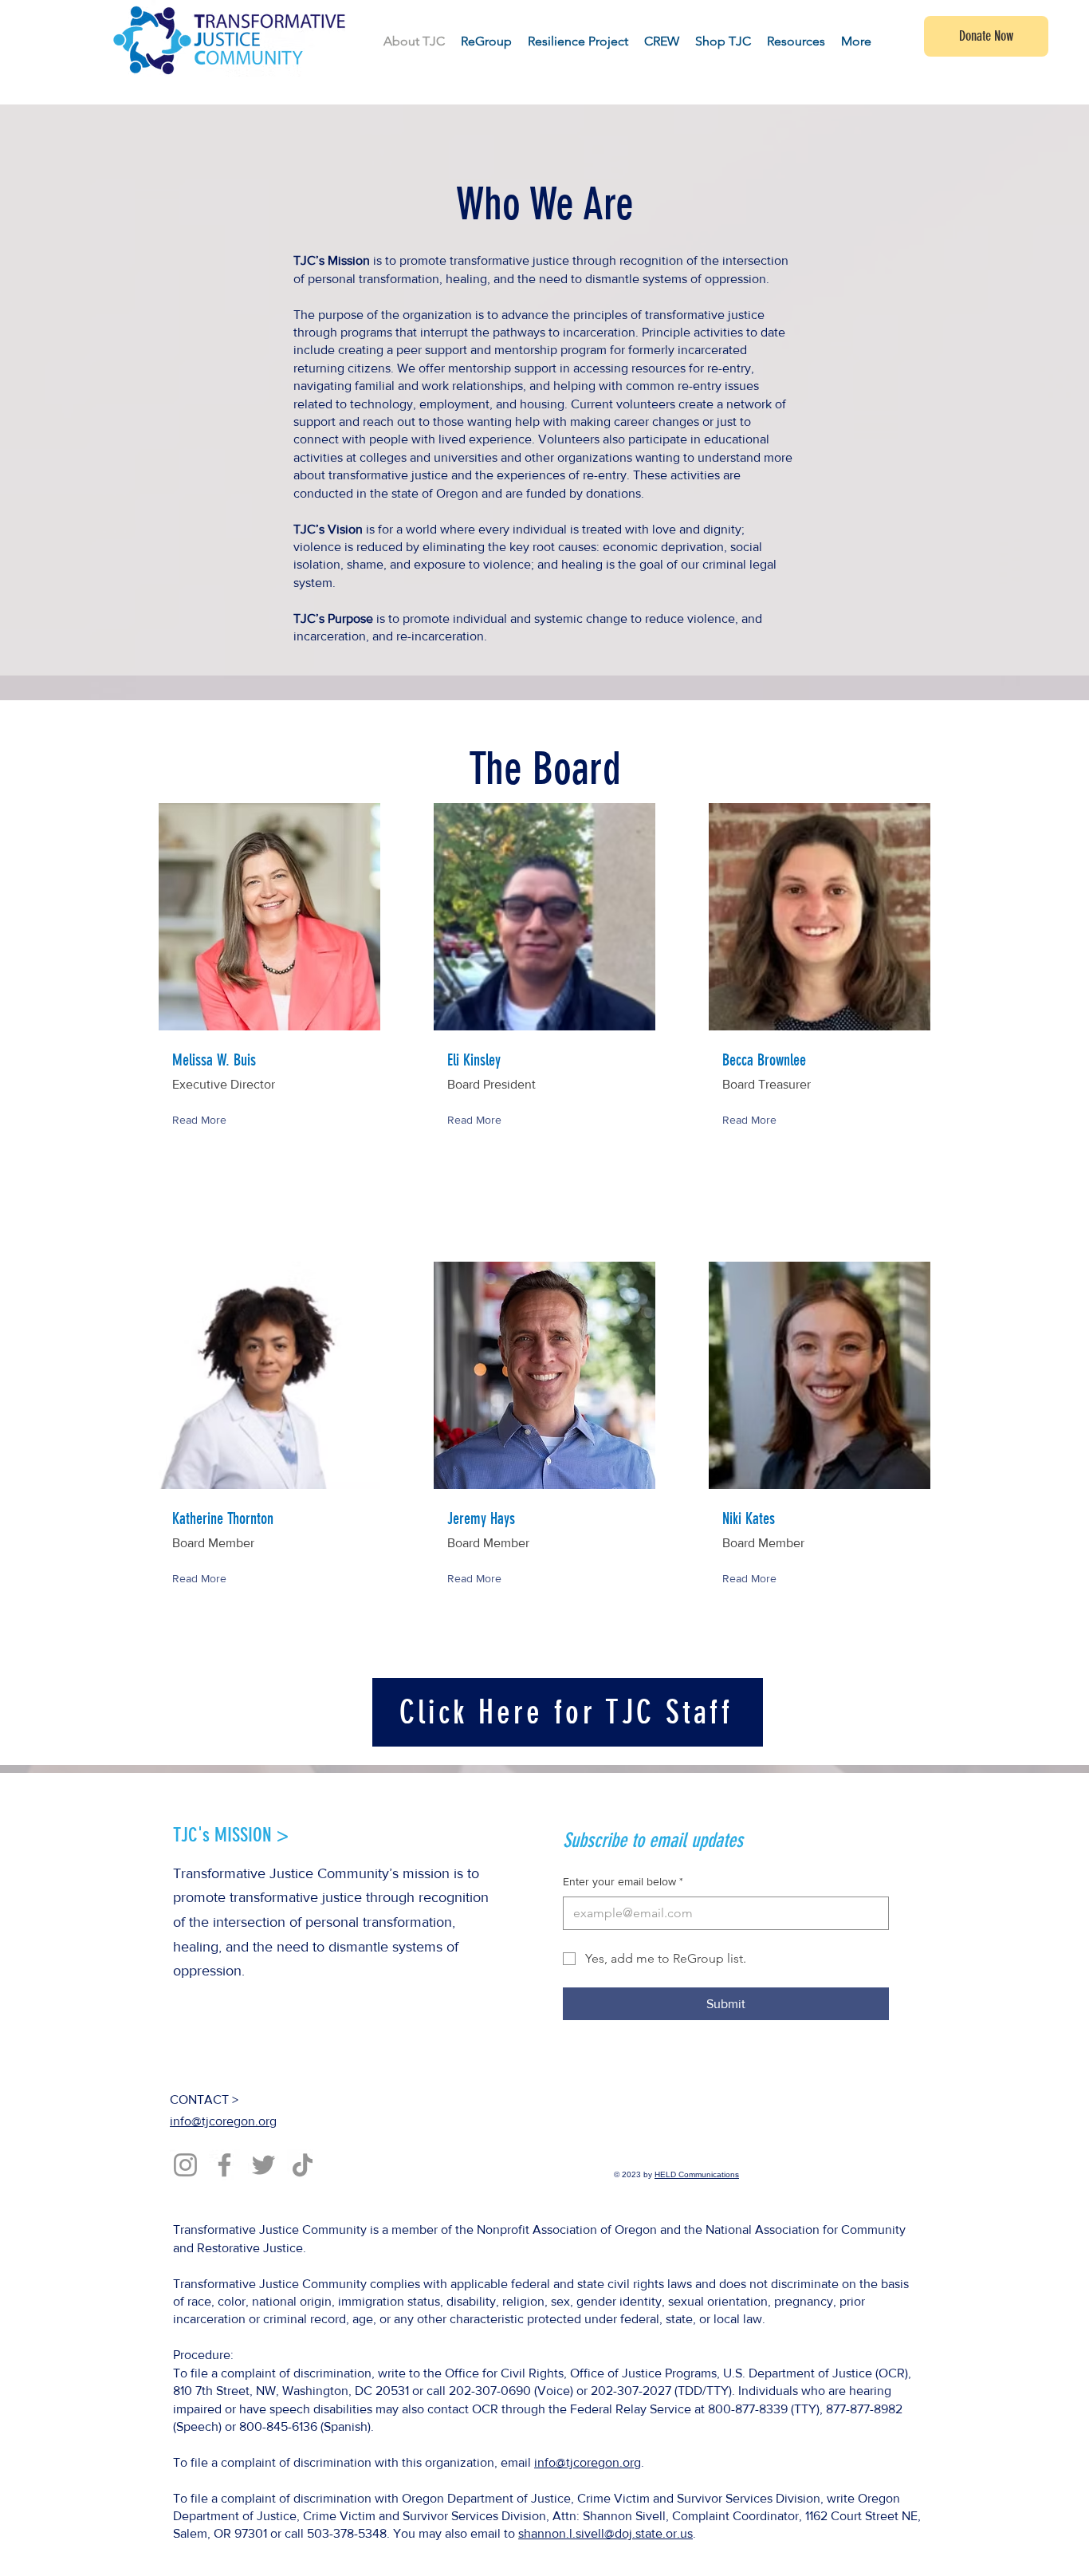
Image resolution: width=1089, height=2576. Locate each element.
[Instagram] (185, 2165)
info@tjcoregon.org (223, 2121)
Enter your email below (623, 1881)
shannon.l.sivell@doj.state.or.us (605, 2533)
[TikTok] (303, 2165)
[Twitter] (263, 2165)
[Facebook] (224, 2165)
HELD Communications (697, 2174)
